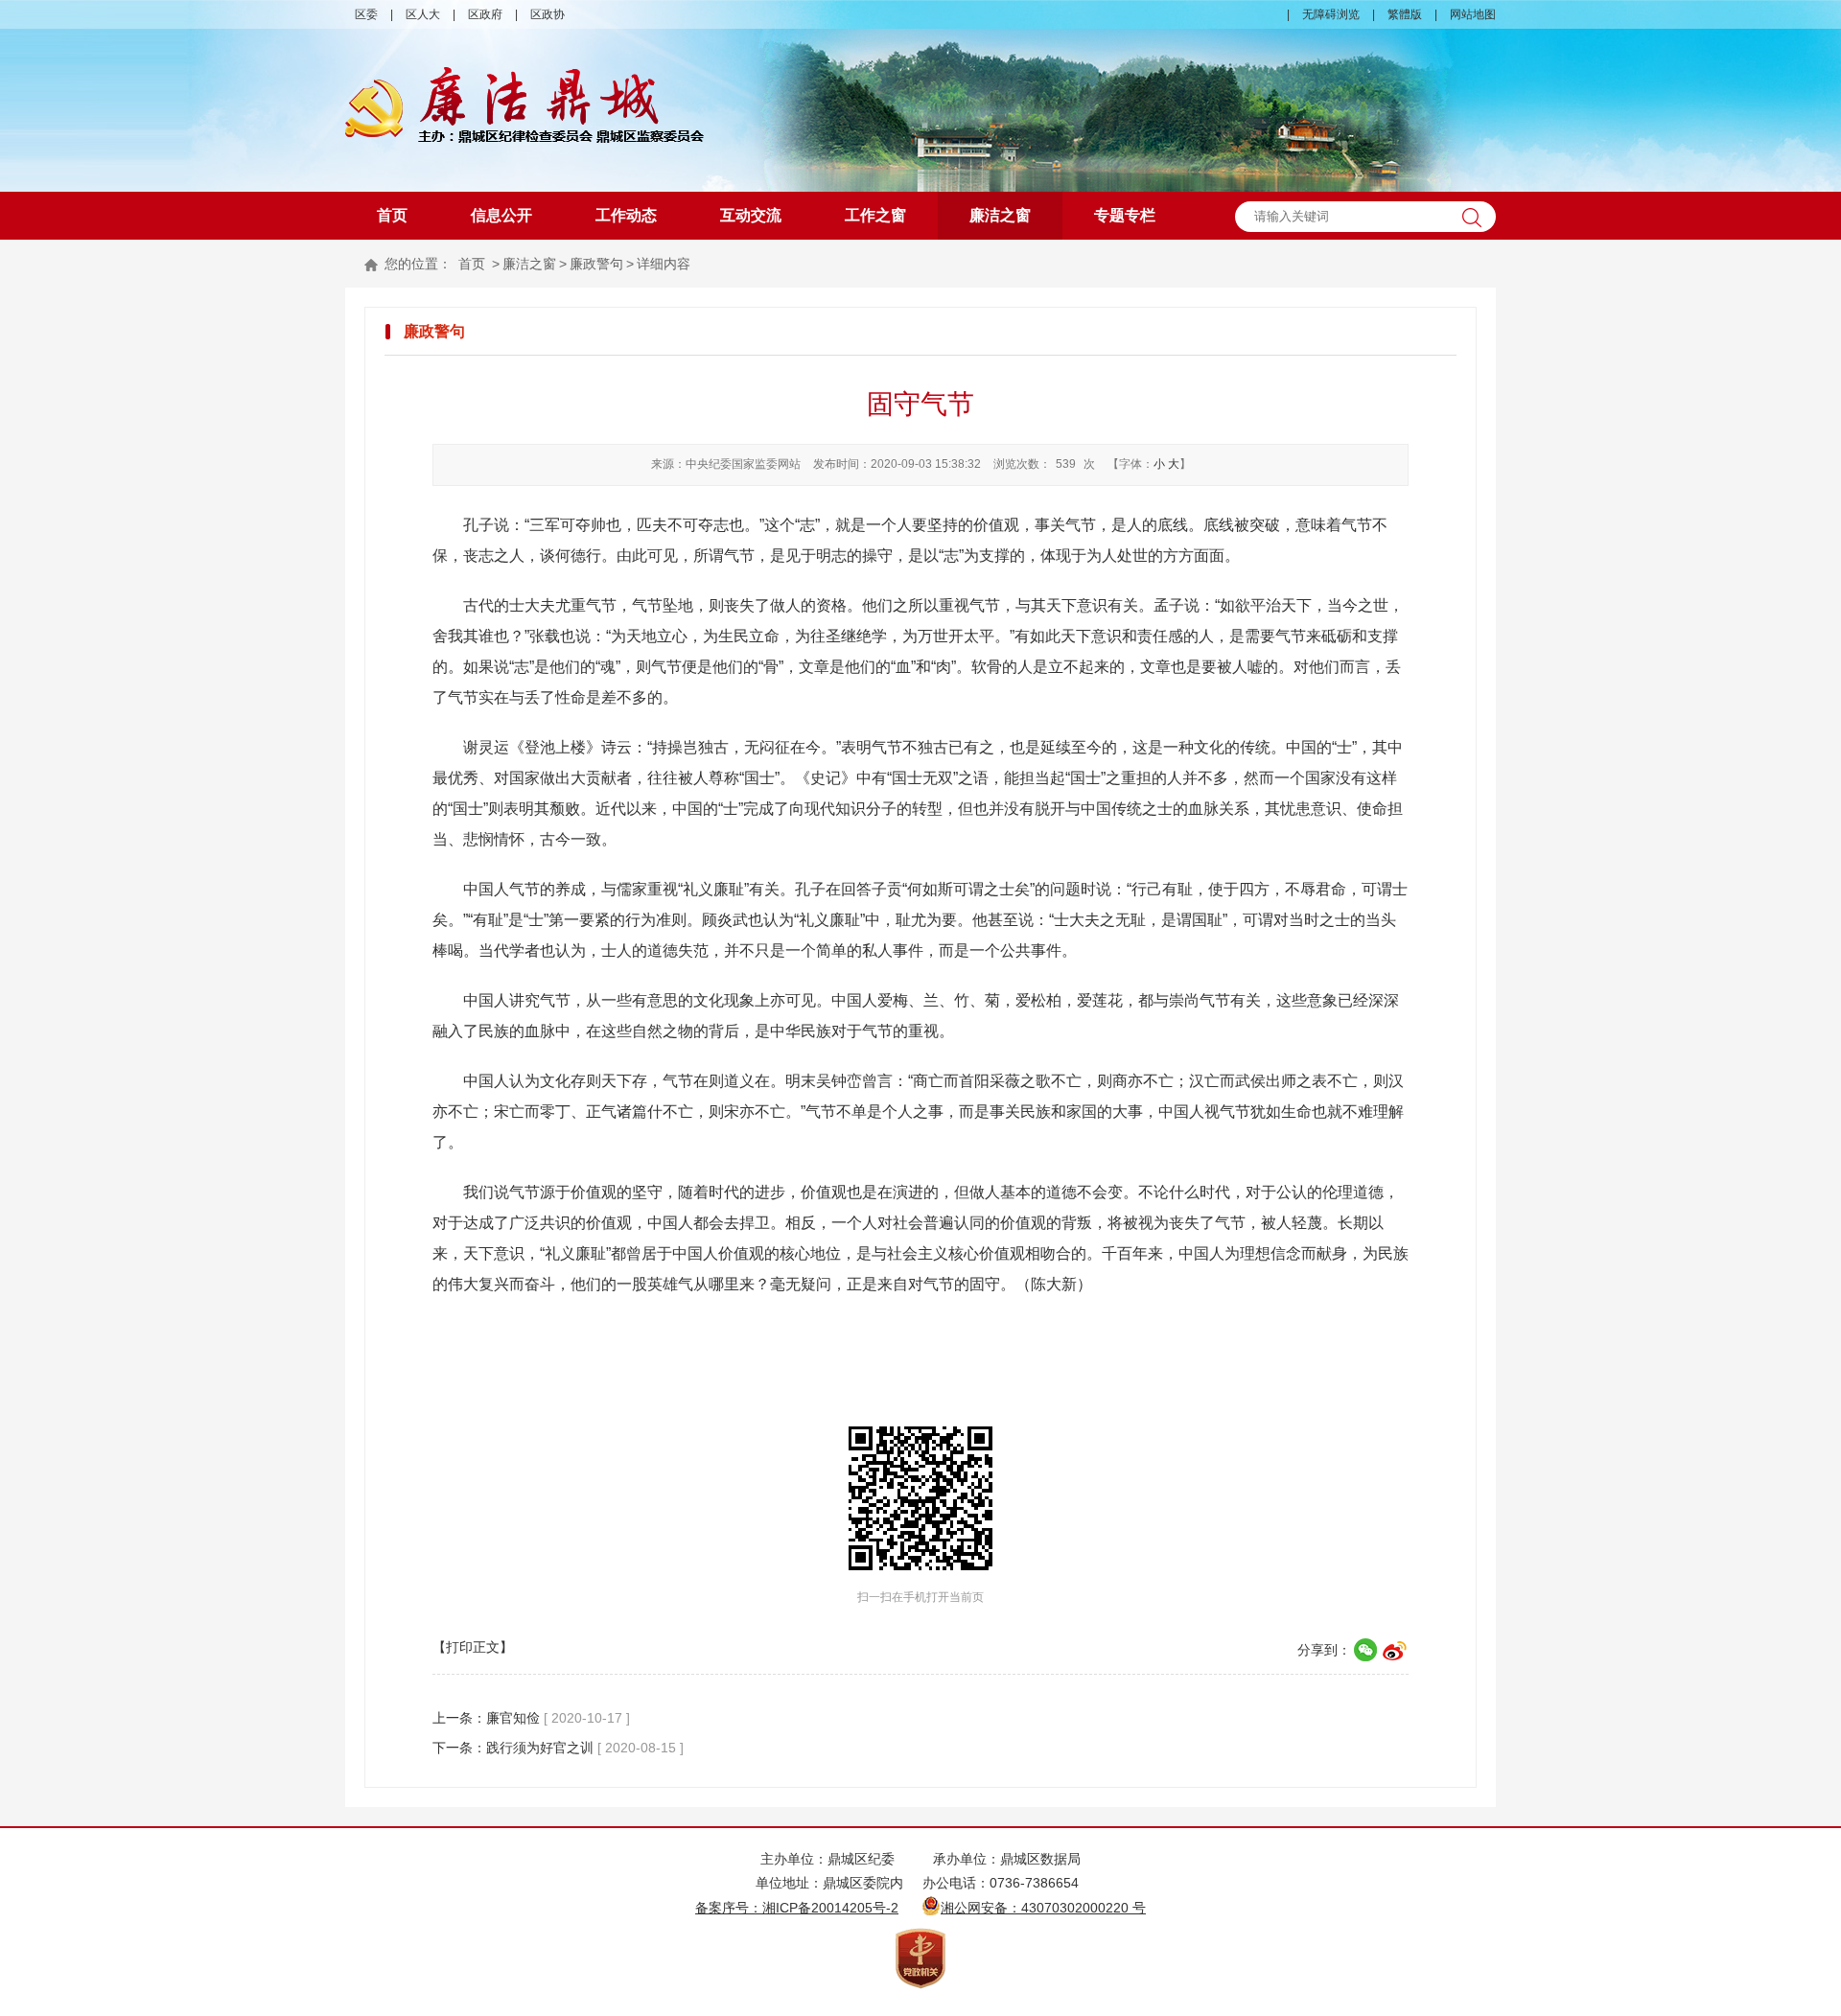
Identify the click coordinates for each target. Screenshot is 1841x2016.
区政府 (485, 14)
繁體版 (1405, 14)
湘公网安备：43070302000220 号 (1043, 1908)
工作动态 (626, 215)
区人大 (423, 14)
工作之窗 (875, 215)
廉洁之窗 (1000, 215)
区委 (366, 14)
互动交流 (751, 215)
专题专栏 (1125, 215)
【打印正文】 (473, 1647)
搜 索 (1472, 217)
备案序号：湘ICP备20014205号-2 (797, 1908)
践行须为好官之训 (540, 1748)
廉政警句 (596, 264)
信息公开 (501, 215)
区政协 (548, 14)
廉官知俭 (513, 1718)
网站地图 (1473, 14)
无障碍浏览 (1331, 14)
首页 (392, 215)
